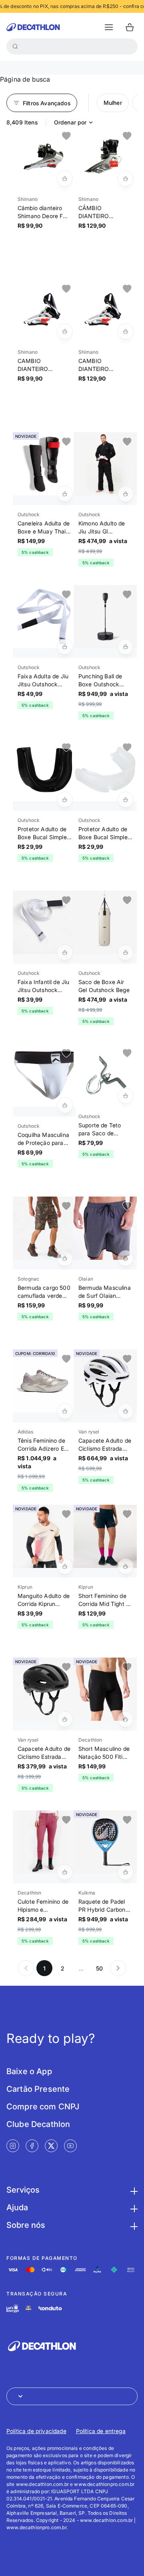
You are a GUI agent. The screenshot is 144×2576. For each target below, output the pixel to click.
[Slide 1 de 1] (44, 158)
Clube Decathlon (38, 2124)
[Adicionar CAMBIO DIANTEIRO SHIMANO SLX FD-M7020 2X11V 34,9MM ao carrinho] (65, 331)
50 (99, 1968)
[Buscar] (15, 46)
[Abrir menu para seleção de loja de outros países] (72, 2396)
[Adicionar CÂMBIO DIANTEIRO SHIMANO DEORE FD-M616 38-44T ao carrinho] (126, 178)
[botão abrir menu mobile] (109, 27)
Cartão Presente (38, 2089)
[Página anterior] (26, 1968)
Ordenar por (70, 122)
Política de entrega (101, 2431)
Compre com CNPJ (43, 2107)
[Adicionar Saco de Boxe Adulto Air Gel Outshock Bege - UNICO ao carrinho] (126, 952)
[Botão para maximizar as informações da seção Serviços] (133, 2190)
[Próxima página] (118, 1968)
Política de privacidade (36, 2431)
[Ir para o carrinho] (130, 27)
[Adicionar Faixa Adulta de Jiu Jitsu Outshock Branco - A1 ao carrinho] (65, 647)
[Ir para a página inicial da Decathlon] (33, 27)
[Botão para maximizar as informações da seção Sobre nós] (133, 2225)
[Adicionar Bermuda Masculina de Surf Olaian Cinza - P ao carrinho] (126, 1258)
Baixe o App (29, 2071)
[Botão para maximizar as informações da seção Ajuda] (133, 2207)
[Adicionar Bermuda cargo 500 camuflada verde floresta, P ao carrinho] (65, 1258)
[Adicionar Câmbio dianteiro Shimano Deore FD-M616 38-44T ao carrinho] (65, 178)
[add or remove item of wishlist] (66, 136)
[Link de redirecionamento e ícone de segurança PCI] (28, 2308)
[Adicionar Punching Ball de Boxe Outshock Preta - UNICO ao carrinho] (126, 647)
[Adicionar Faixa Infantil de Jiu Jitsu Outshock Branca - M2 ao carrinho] (65, 952)
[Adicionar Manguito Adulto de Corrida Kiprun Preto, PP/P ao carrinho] (65, 1566)
